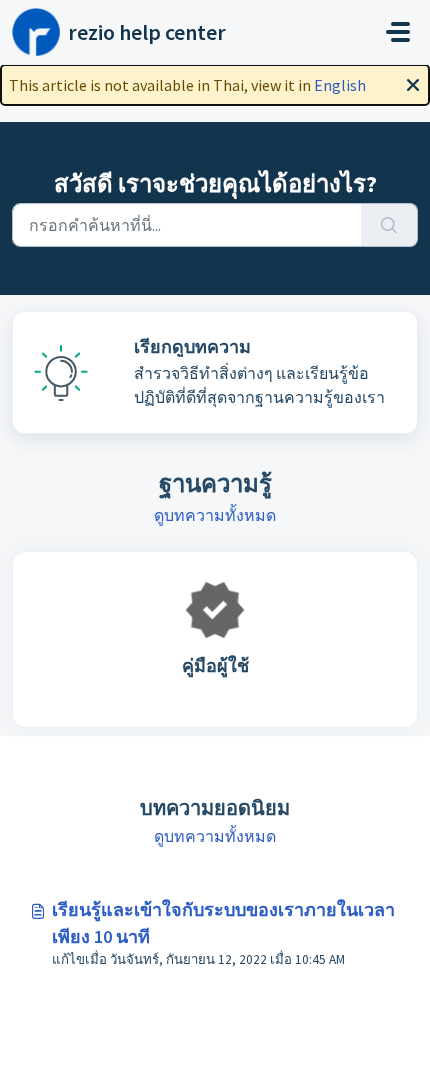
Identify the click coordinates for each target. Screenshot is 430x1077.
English (340, 85)
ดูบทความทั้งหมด (215, 515)
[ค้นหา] (389, 225)
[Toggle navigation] (398, 32)
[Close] (413, 83)
